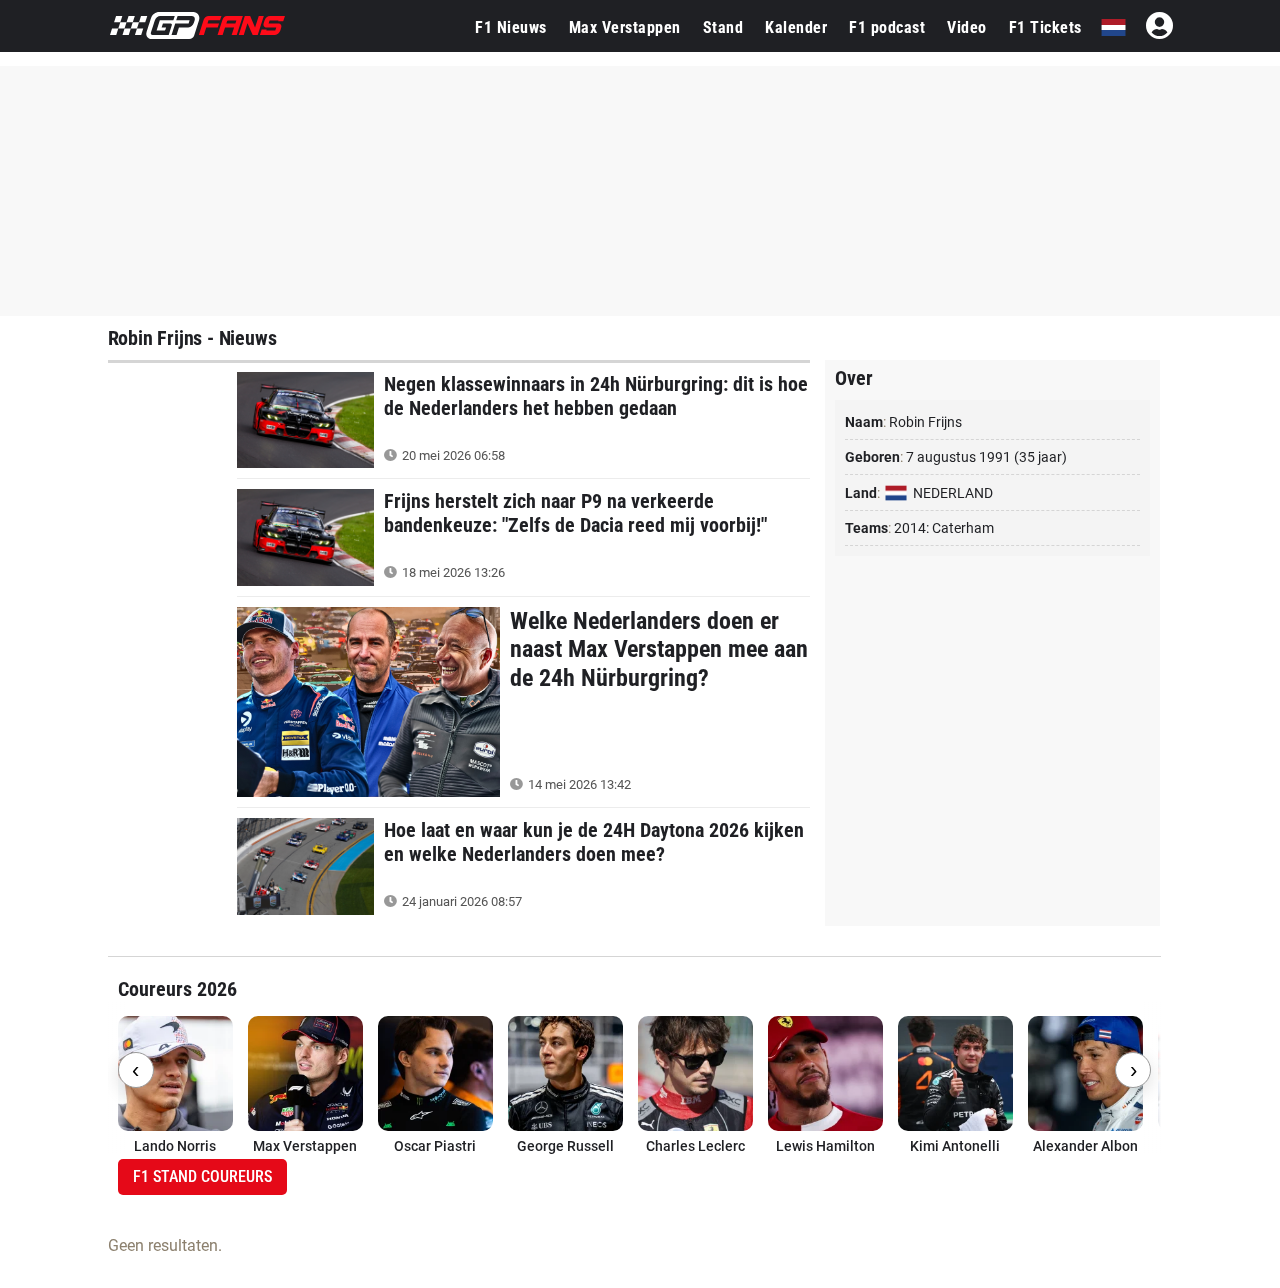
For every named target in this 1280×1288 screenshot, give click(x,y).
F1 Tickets (1045, 27)
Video (967, 27)
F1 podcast (887, 27)
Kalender (796, 27)
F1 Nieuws (511, 27)
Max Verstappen (625, 27)
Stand (723, 27)
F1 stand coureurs (202, 1176)
